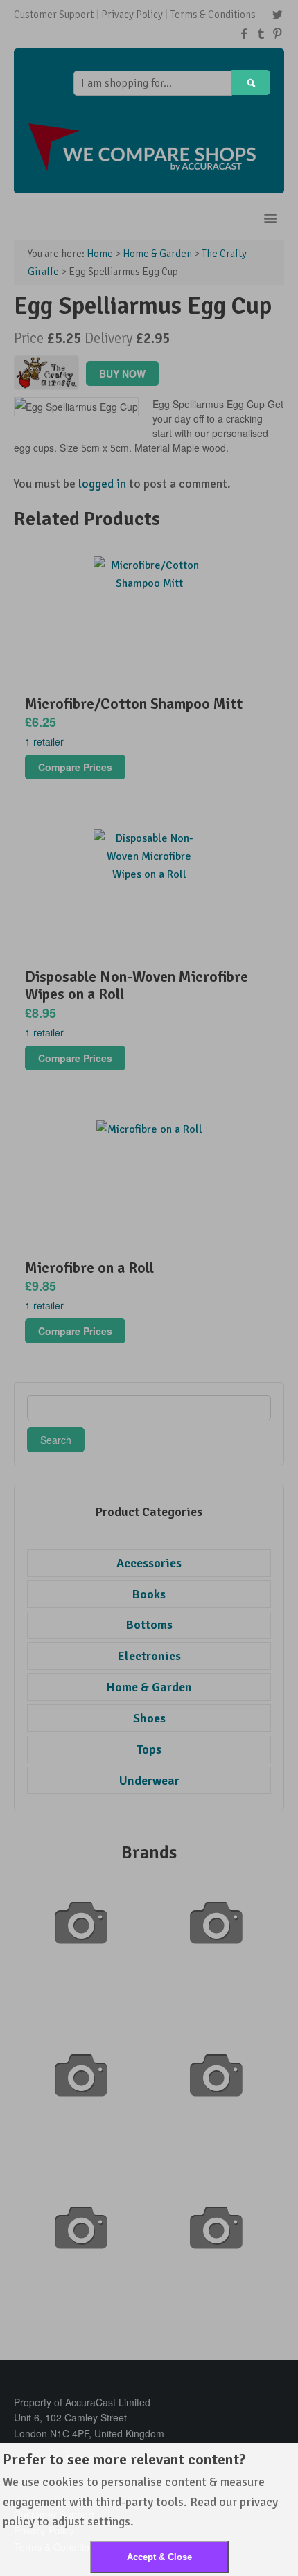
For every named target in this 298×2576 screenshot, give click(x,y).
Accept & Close (159, 2557)
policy (19, 2521)
